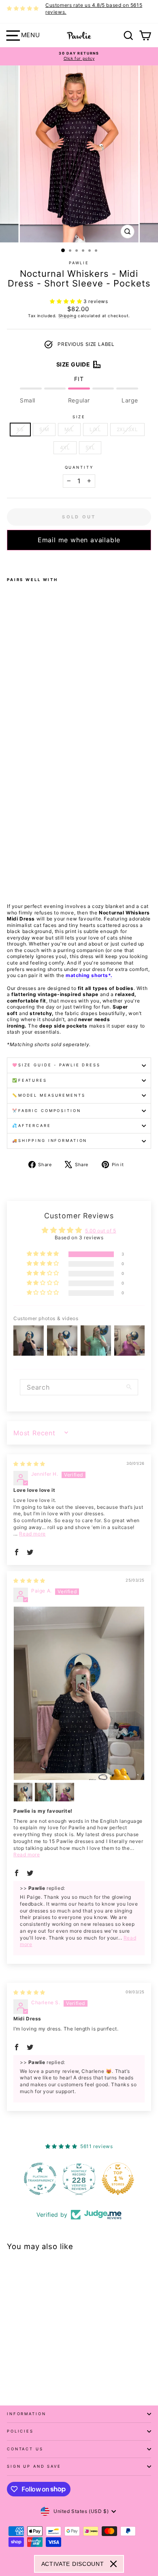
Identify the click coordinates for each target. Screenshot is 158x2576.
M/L (69, 429)
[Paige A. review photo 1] (79, 1693)
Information (27, 2414)
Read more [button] (32, 1534)
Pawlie (79, 263)
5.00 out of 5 (101, 1231)
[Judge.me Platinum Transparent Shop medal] (40, 2179)
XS (20, 429)
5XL (90, 448)
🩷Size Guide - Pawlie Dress (56, 1065)
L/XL (95, 429)
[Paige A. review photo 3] (44, 1792)
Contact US (25, 2449)
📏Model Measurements (49, 1095)
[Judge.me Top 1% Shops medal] (118, 2179)
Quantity (79, 467)
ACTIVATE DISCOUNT (73, 2564)
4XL (65, 448)
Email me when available (79, 540)
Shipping (67, 316)
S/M (44, 429)
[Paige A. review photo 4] (65, 1792)
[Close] (113, 2564)
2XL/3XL (127, 429)
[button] (67, 301)
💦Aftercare (32, 1126)
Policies (20, 2431)
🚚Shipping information (50, 1141)
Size (79, 417)
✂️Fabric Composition (47, 1111)
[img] (29, 1464)
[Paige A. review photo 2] (23, 1792)
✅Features (30, 1080)
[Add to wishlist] (9, 561)
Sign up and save (34, 2466)
